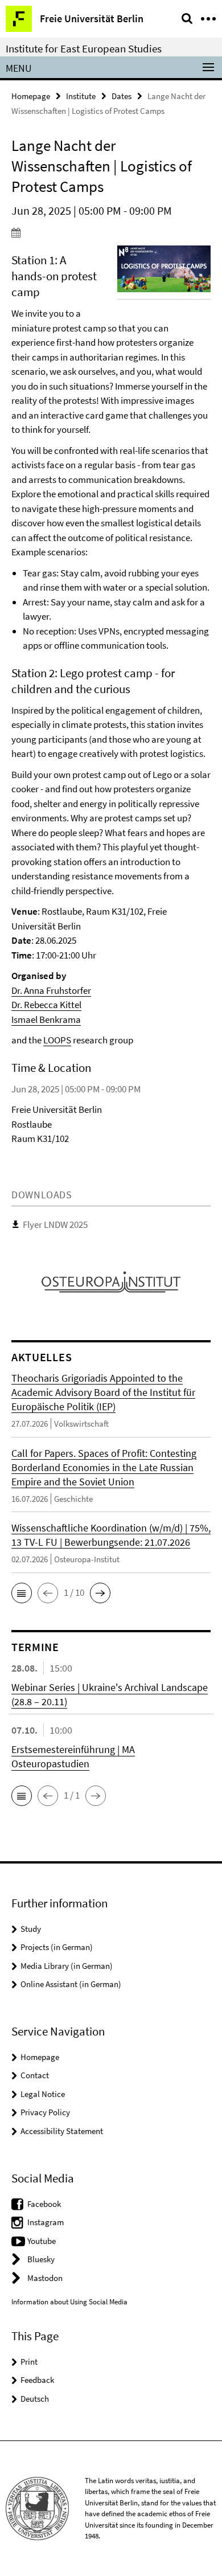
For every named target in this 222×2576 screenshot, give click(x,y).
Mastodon (45, 2278)
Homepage (31, 96)
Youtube (42, 2241)
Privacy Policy (45, 2112)
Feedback (37, 2380)
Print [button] (29, 2362)
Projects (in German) (57, 1947)
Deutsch (35, 2399)
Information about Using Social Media (69, 2302)
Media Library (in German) (67, 1966)
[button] (22, 1593)
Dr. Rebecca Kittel (46, 1005)
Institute (81, 96)
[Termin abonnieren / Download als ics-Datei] (111, 232)
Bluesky (41, 2259)
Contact (35, 2075)
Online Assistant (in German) (71, 1984)
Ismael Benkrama (46, 1019)
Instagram (46, 2222)
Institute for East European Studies (84, 48)
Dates (122, 96)
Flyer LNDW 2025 (55, 1224)
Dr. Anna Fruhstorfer (51, 990)
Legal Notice (43, 2094)
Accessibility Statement (62, 2131)
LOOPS (57, 1040)
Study (31, 1929)
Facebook (44, 2204)
